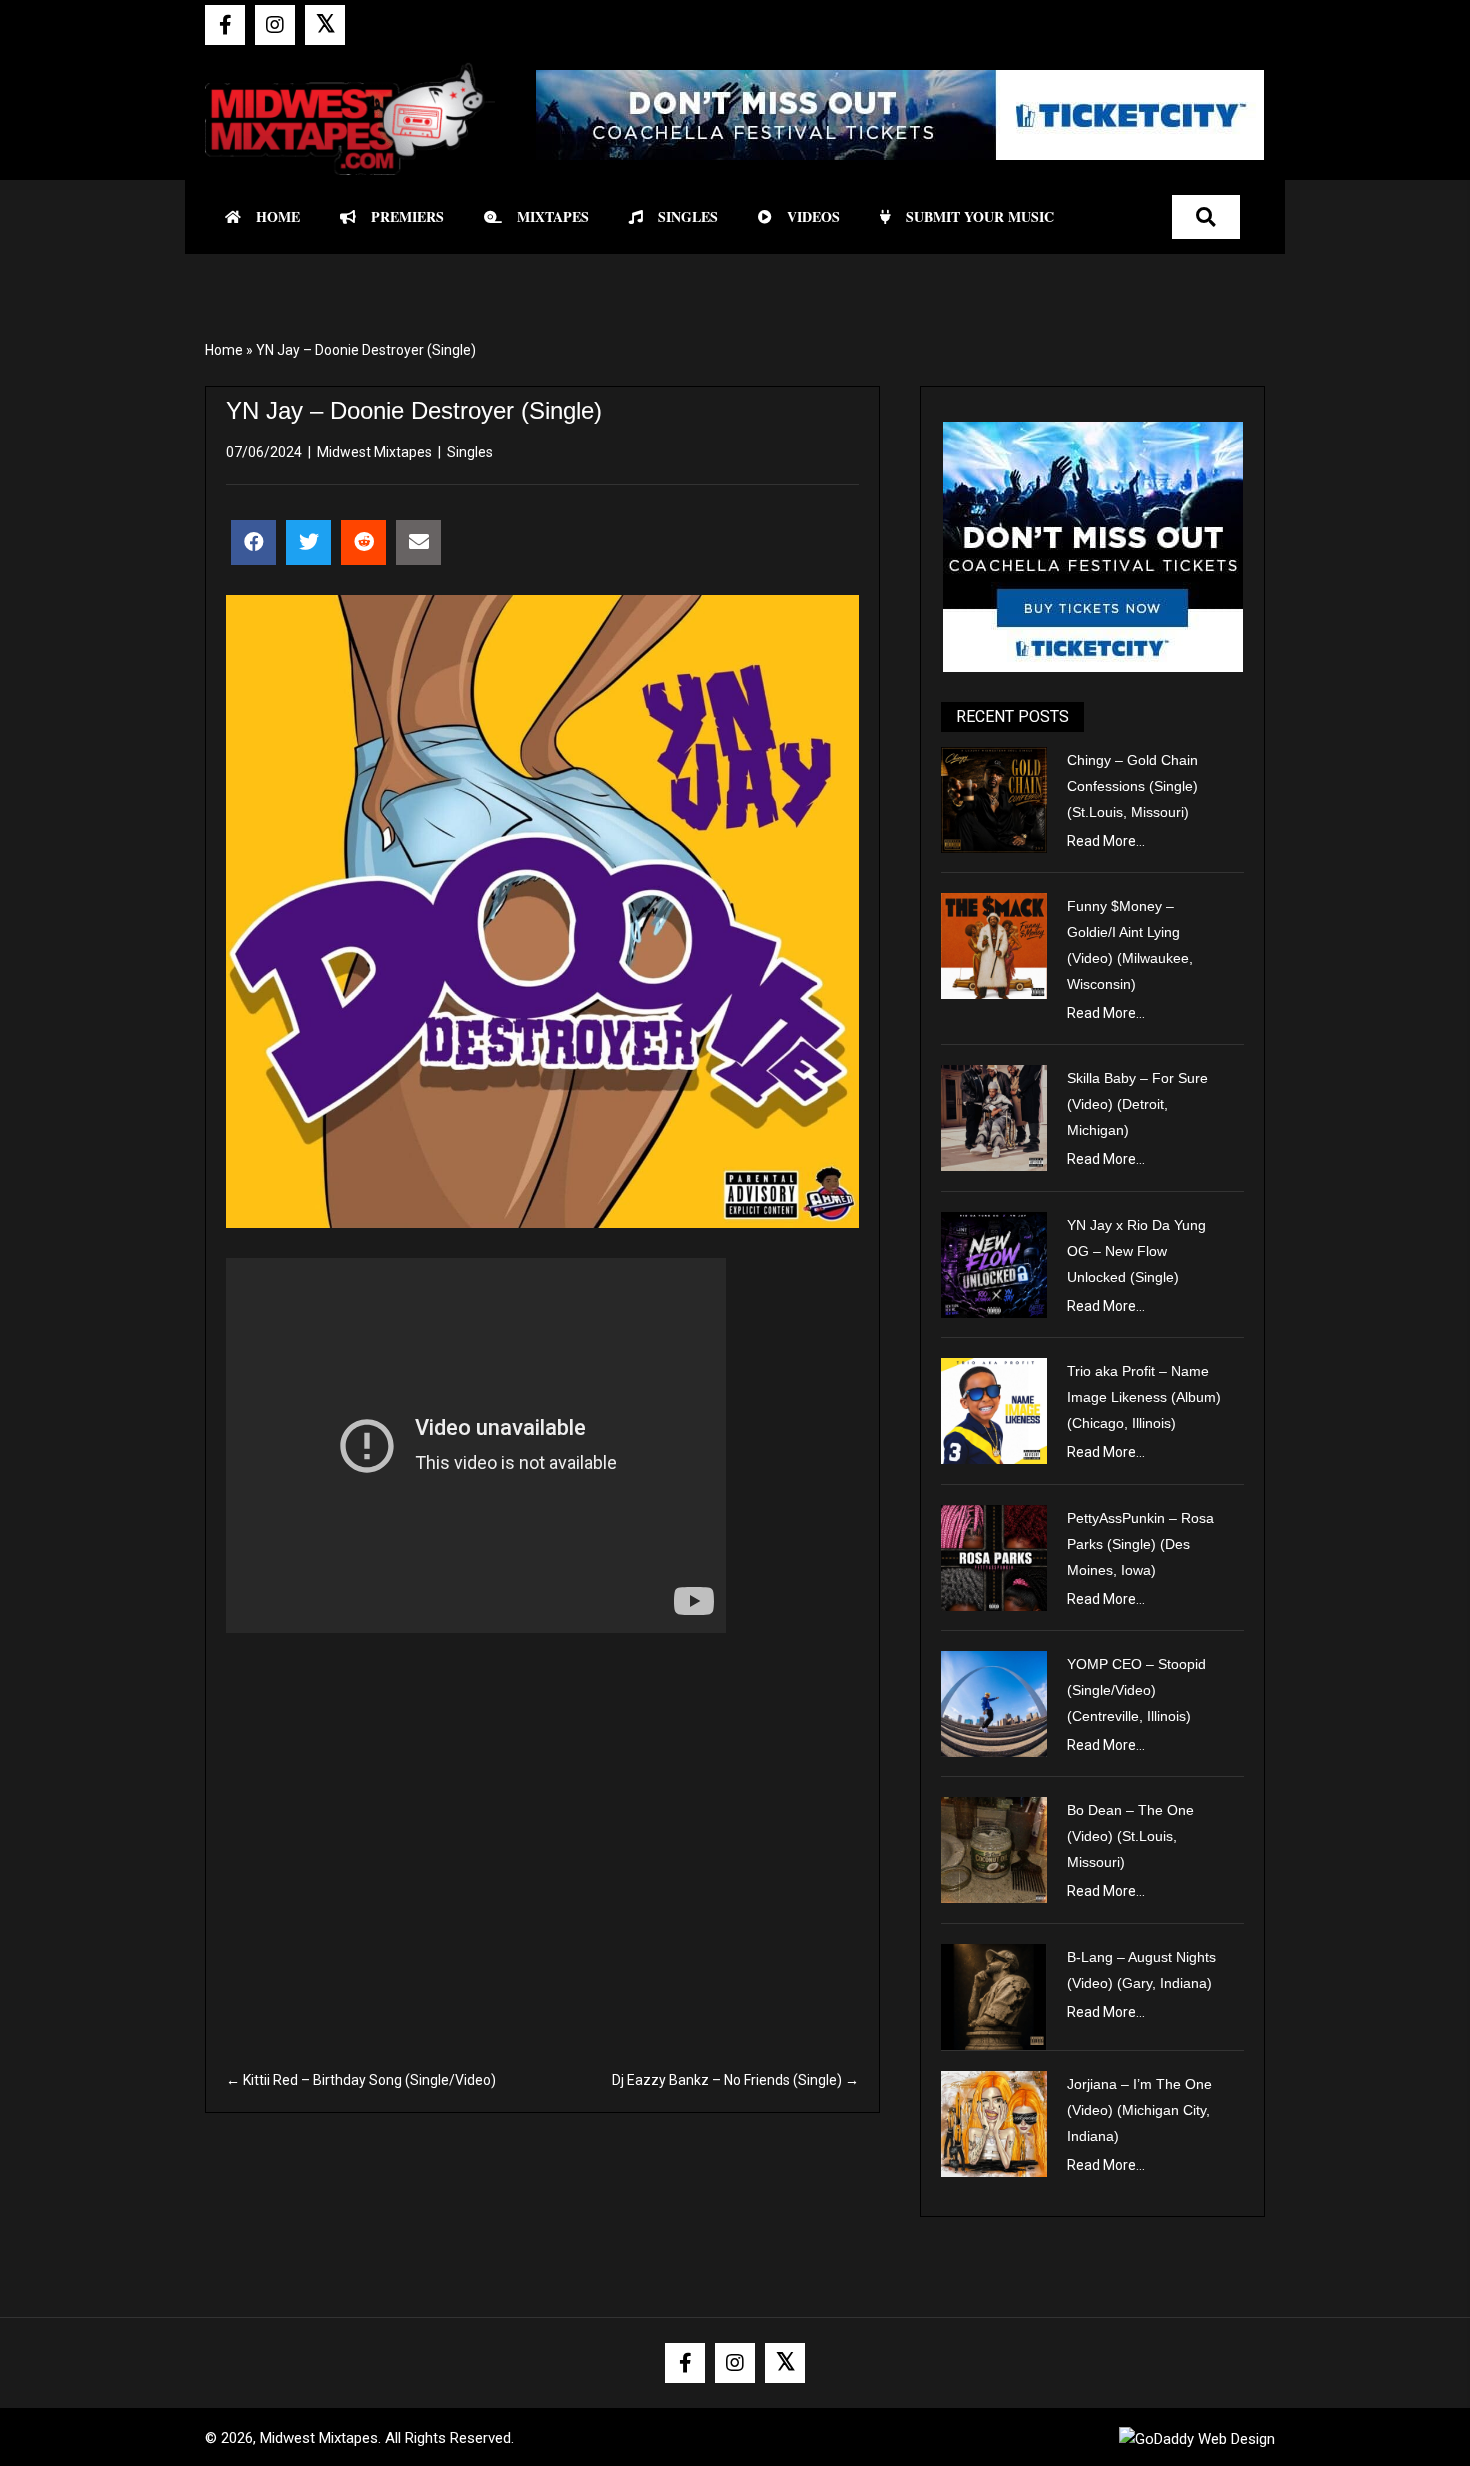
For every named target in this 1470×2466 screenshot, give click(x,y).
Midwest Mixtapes (374, 452)
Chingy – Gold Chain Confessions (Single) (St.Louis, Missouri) (1132, 786)
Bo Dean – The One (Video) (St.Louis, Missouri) (1130, 1836)
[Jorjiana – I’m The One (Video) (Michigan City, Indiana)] (994, 2122)
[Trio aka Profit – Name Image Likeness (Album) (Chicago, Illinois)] (994, 1410)
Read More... (1106, 841)
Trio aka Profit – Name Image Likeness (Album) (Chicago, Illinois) (1144, 1397)
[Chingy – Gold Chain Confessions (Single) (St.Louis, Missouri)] (994, 798)
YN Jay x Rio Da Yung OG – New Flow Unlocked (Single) (1136, 1251)
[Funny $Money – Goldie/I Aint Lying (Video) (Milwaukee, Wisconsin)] (994, 945)
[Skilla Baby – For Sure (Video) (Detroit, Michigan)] (994, 1117)
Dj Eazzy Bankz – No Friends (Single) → (735, 2080)
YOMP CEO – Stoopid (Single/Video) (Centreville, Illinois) (1136, 1690)
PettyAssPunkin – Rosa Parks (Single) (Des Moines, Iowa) (1140, 1544)
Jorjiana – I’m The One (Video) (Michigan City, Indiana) (1139, 2110)
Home (224, 350)
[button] (225, 25)
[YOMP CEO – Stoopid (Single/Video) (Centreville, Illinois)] (994, 1703)
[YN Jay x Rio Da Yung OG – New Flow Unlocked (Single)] (994, 1263)
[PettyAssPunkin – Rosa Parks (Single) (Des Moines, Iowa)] (994, 1556)
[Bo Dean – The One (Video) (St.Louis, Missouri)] (994, 1849)
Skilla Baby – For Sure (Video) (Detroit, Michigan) (1137, 1104)
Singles (470, 452)
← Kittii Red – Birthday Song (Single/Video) (361, 2080)
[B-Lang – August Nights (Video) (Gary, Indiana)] (994, 1995)
